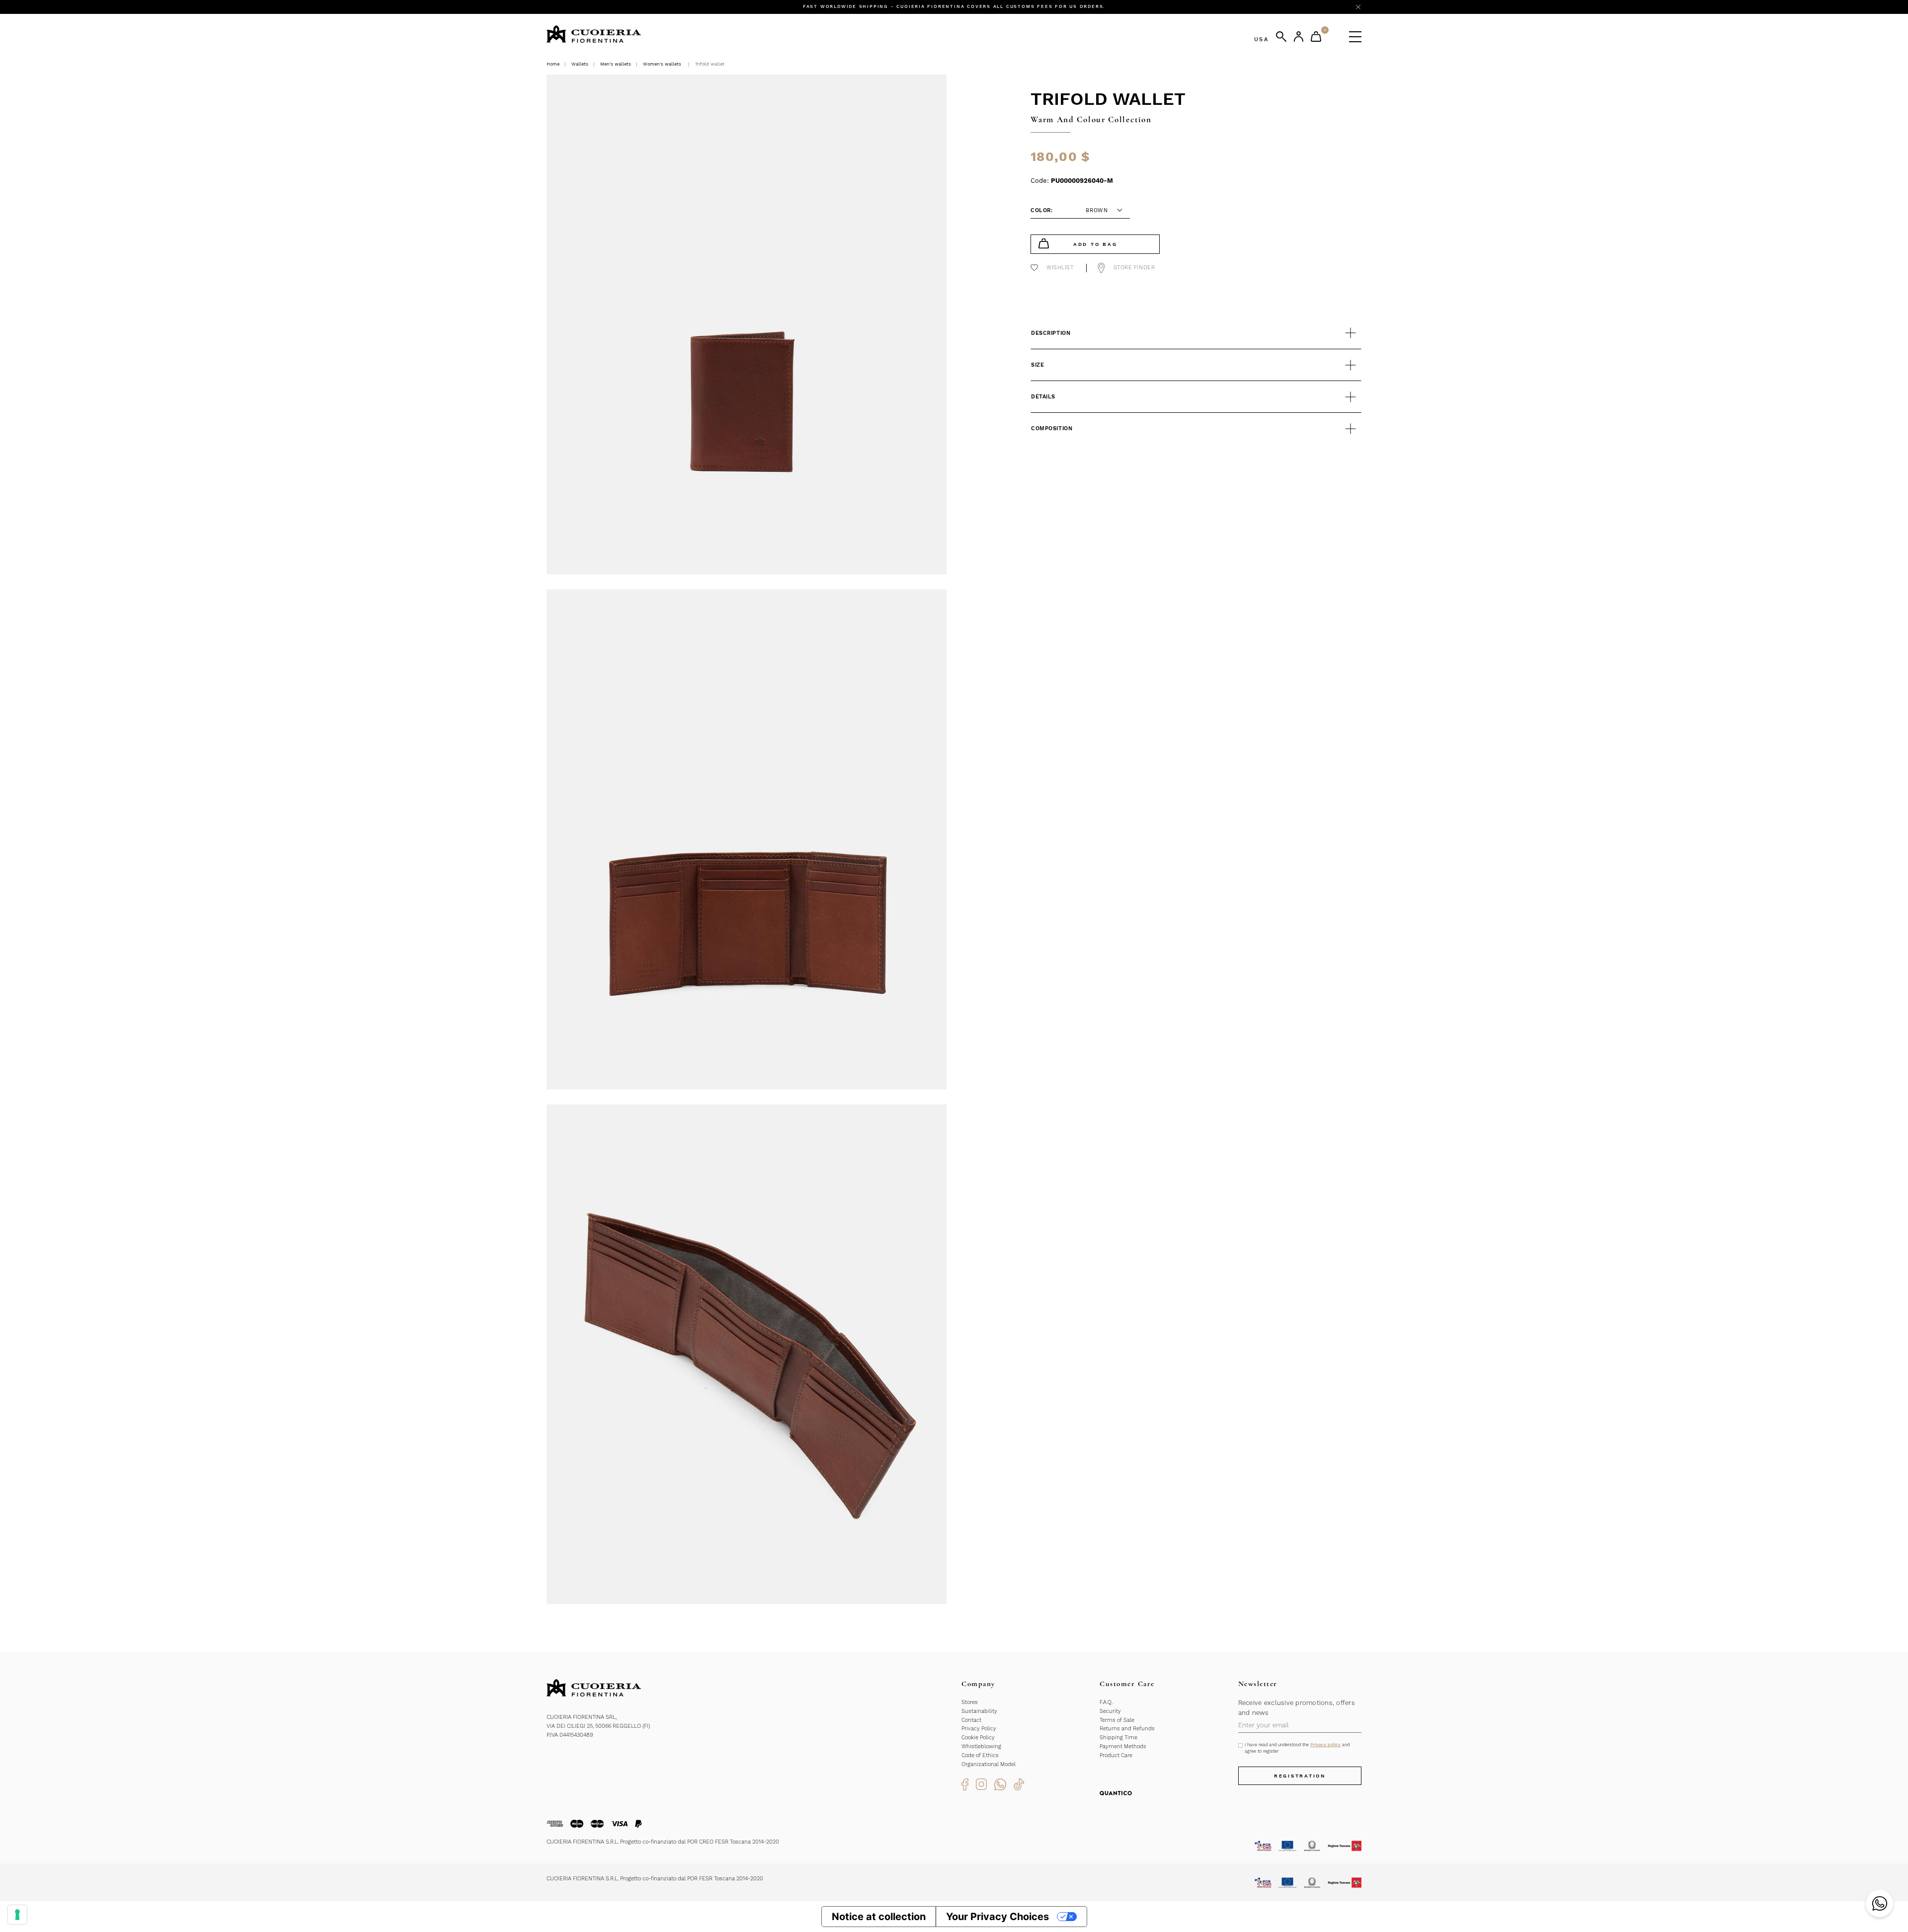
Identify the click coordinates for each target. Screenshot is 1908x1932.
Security (1110, 1711)
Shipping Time (1118, 1738)
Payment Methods (1123, 1746)
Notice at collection (879, 1917)
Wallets (580, 64)
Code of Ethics (980, 1755)
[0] (1316, 37)
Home (553, 64)
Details (1043, 397)
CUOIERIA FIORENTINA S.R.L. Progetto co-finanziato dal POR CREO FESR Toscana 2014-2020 (663, 1842)
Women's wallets (662, 64)
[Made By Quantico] (1116, 1793)
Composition (1052, 428)
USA (1261, 39)
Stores (970, 1702)
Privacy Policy (979, 1729)
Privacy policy (1325, 1745)
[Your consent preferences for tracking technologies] (17, 1915)
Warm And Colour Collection (1091, 119)
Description (1051, 333)
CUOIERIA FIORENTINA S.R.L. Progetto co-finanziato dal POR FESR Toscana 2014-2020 (655, 1879)
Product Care (1116, 1755)
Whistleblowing (981, 1746)
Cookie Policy (978, 1738)
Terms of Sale (1117, 1720)
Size (1037, 365)
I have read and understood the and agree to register (1297, 1748)
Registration (1300, 1776)
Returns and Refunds (1127, 1729)
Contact (971, 1720)
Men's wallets (616, 64)
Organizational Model (989, 1764)
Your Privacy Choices (997, 1917)
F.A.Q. (1106, 1702)
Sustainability (979, 1711)
